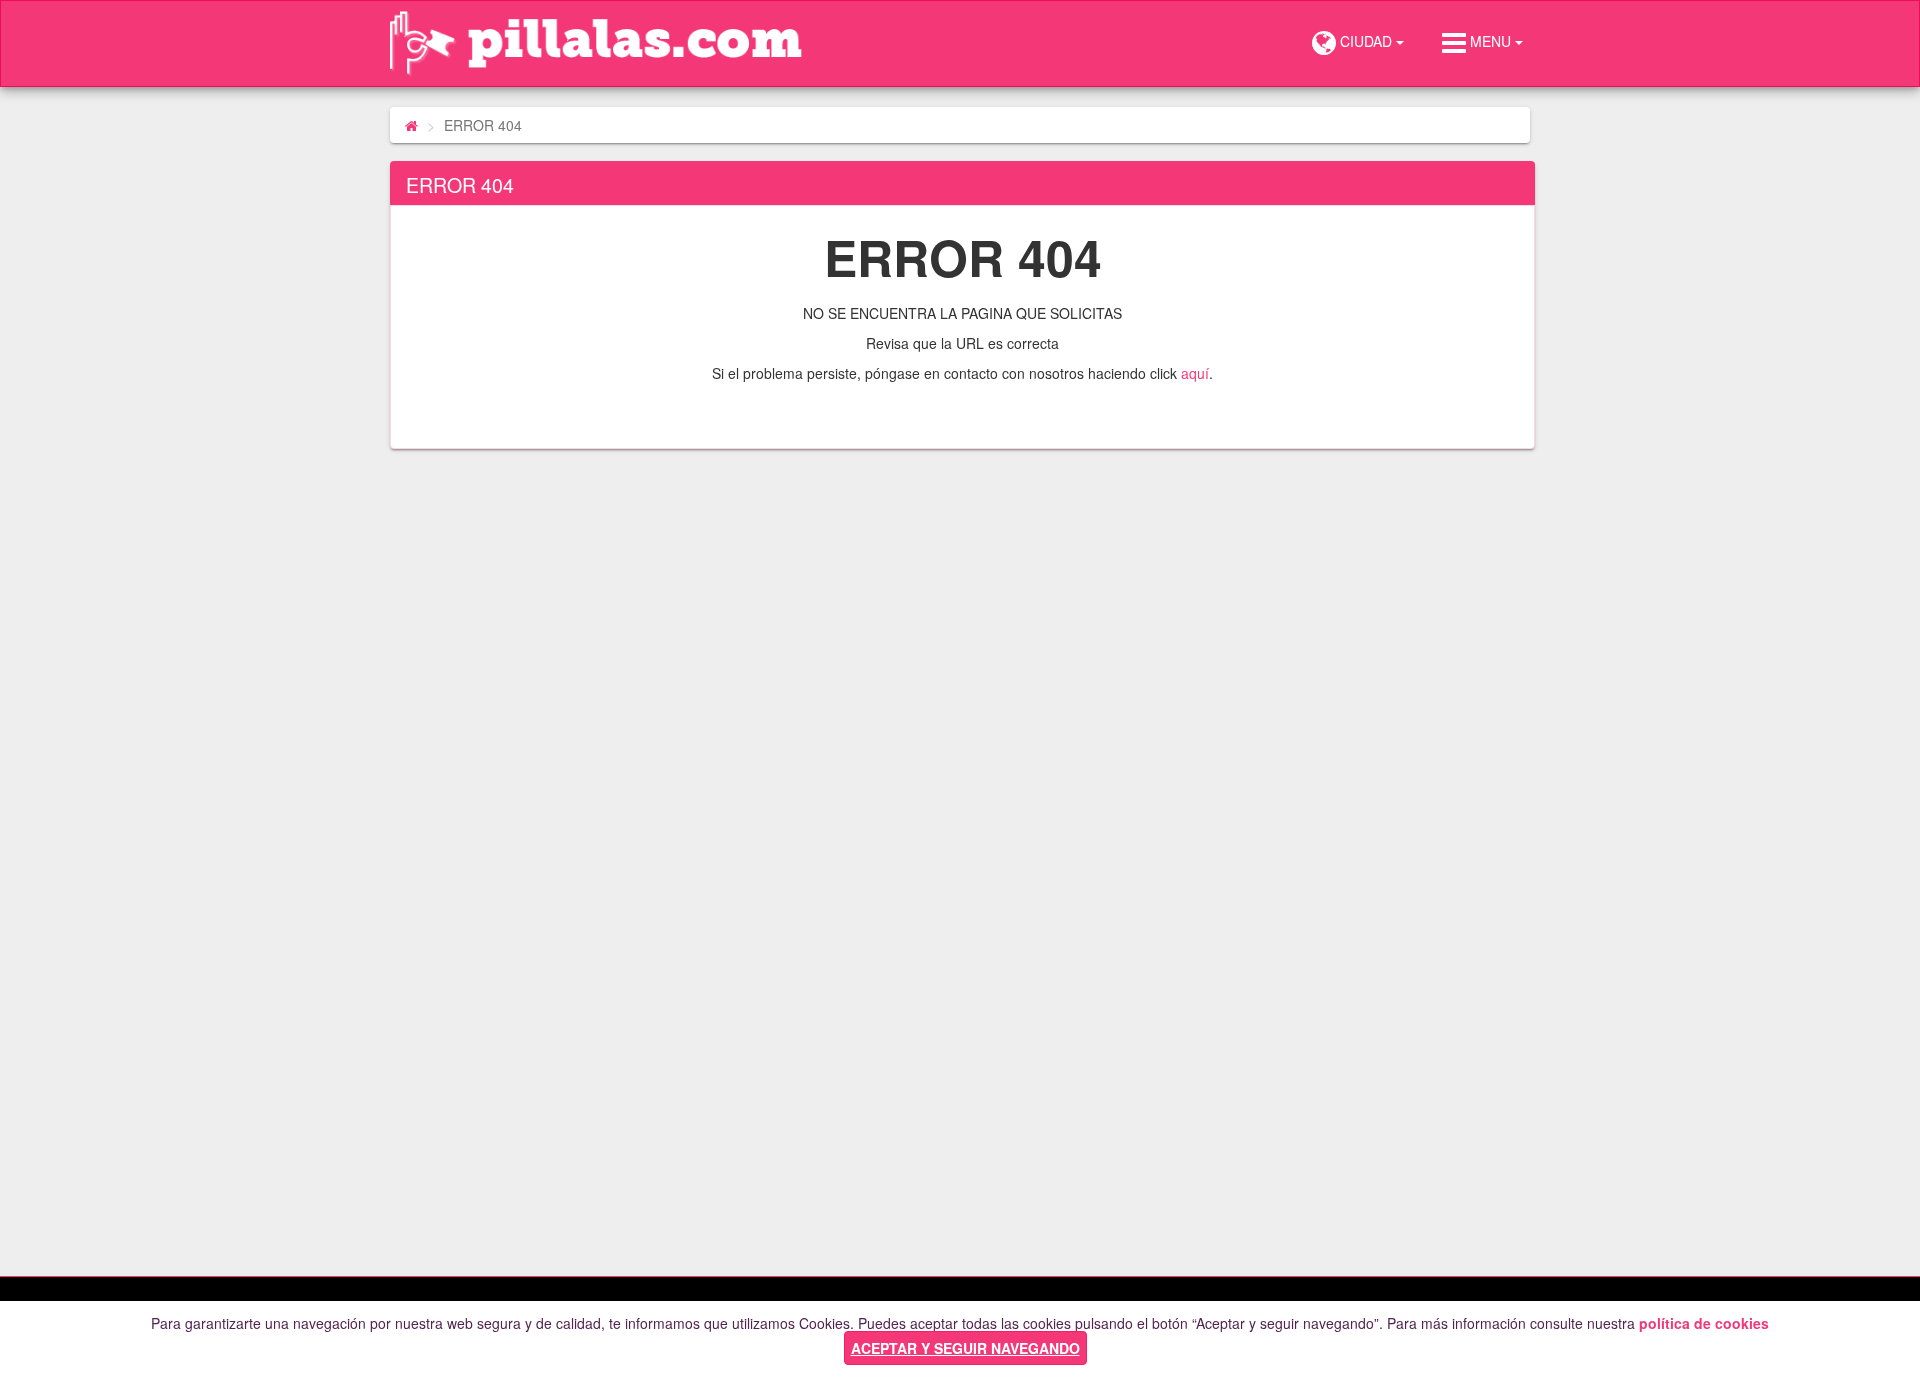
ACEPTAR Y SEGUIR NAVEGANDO (965, 1348)
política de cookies (1704, 1323)
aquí (1195, 373)
